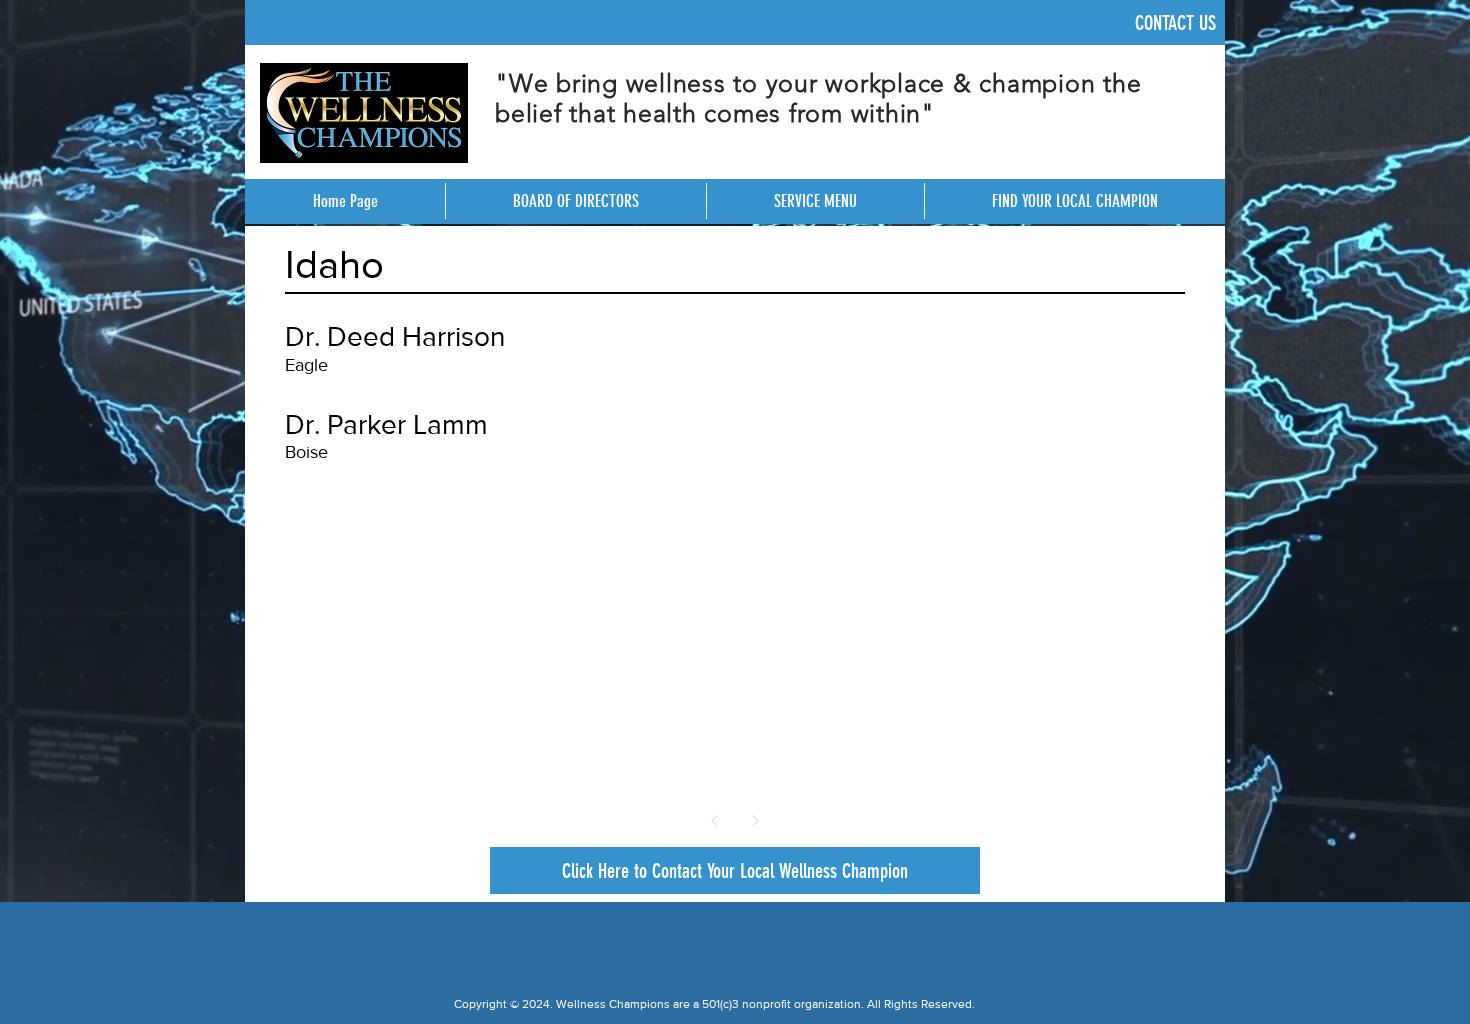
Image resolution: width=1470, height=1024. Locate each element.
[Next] (755, 821)
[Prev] (715, 821)
